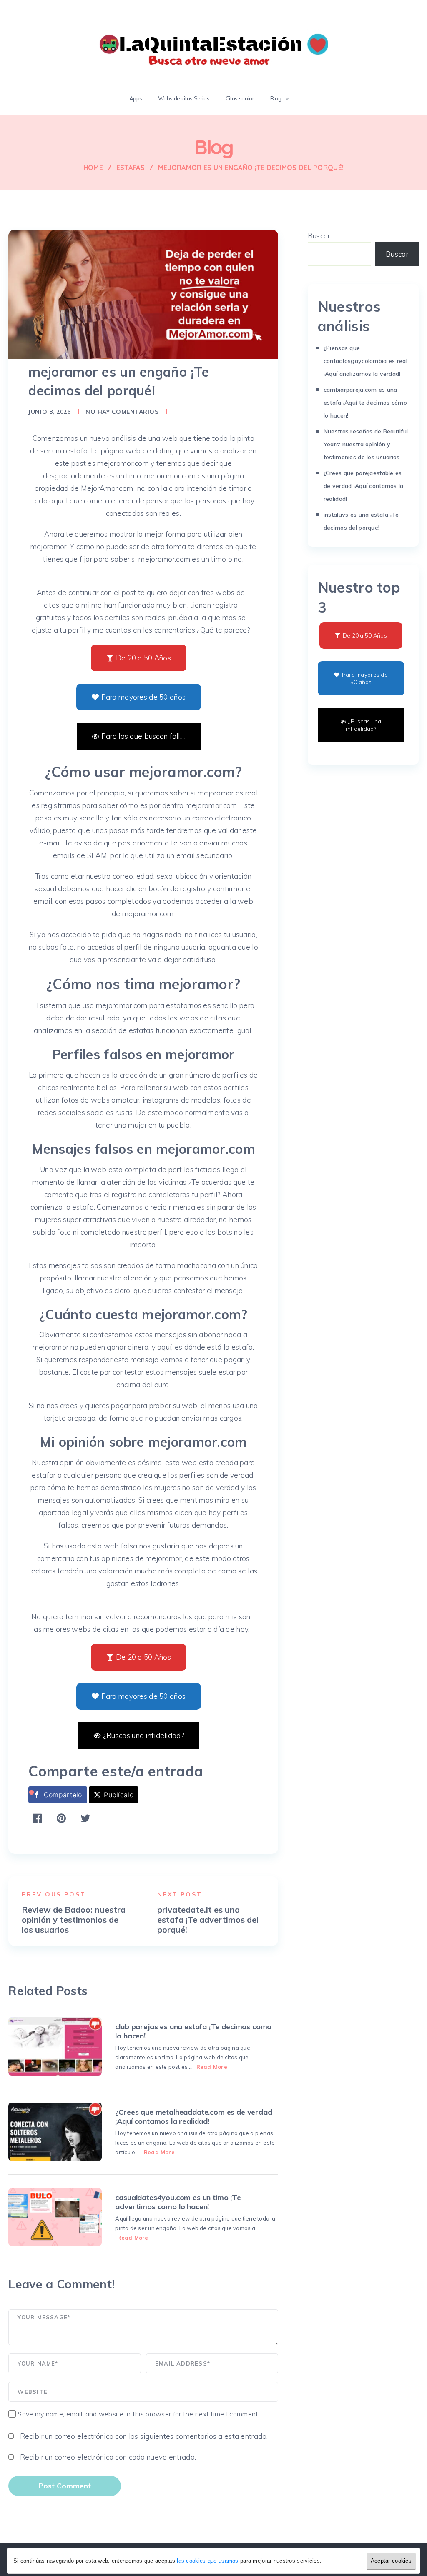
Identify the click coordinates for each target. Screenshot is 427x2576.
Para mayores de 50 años (144, 697)
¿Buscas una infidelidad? (143, 1735)
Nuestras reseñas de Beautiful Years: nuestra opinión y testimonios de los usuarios (366, 444)
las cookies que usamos (207, 2561)
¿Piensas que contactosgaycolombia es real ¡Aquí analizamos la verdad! (365, 361)
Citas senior (240, 98)
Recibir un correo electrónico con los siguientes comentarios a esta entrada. (144, 2436)
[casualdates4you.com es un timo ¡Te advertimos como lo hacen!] (55, 2217)
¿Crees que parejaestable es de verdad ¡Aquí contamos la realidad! (364, 486)
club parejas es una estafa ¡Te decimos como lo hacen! (193, 2031)
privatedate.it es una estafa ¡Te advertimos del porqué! (208, 1920)
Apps (136, 98)
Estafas (131, 168)
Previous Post (54, 1894)
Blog (276, 98)
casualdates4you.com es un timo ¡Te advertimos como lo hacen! (178, 2202)
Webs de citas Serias (184, 98)
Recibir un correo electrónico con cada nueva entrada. (108, 2457)
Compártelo (63, 1795)
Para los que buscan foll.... (143, 736)
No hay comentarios (122, 412)
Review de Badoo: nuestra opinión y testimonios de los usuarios (74, 1920)
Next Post (180, 1894)
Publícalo (119, 1795)
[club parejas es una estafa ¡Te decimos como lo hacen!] (55, 2046)
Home (93, 168)
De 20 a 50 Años (143, 658)
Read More (212, 2067)
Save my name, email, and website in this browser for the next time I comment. (138, 2414)
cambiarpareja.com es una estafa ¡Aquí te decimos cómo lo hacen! (365, 403)
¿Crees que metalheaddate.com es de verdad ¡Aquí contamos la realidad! (193, 2117)
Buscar (319, 236)
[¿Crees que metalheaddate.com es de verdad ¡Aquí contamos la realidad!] (55, 2132)
